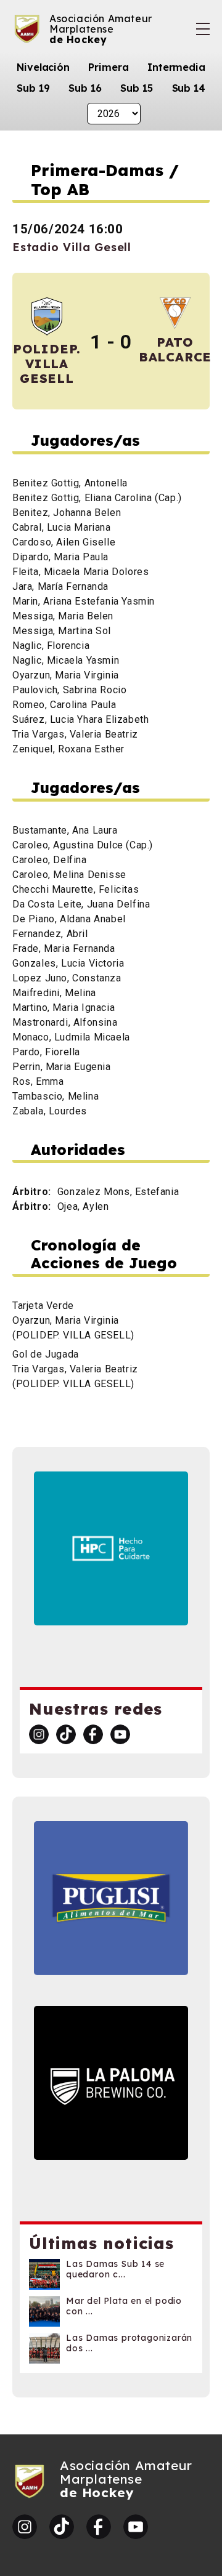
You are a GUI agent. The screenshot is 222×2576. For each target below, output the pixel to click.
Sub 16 (85, 88)
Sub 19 (33, 88)
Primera (108, 67)
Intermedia (176, 67)
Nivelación (43, 67)
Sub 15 (136, 88)
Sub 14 (189, 88)
